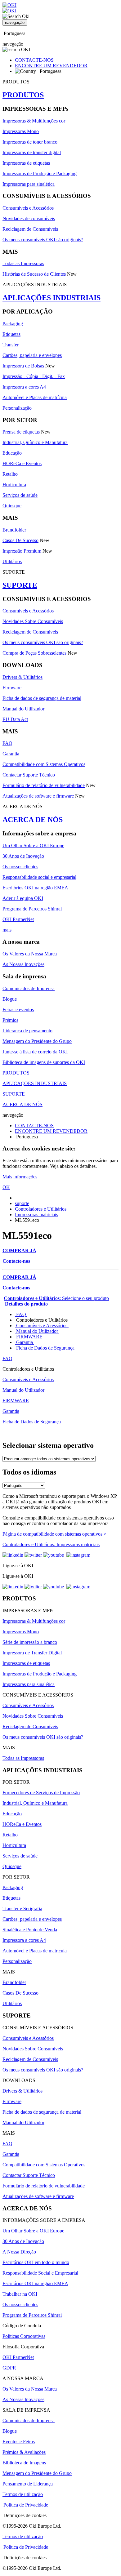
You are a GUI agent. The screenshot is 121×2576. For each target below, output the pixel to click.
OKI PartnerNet (18, 919)
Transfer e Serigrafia (22, 1909)
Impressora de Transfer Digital (32, 1653)
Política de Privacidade (26, 2505)
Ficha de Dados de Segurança (45, 1348)
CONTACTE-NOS (34, 60)
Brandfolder (14, 530)
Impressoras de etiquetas (26, 163)
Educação (12, 453)
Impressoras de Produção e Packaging (40, 174)
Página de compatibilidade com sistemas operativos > (54, 1534)
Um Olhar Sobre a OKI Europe (33, 845)
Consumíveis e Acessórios (28, 208)
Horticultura (14, 485)
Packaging (13, 324)
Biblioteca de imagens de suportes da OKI (44, 1062)
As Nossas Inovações (23, 964)
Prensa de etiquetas (21, 432)
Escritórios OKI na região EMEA (35, 888)
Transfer (11, 345)
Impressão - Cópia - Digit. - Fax (34, 376)
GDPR (9, 2368)
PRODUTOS (23, 95)
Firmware (12, 688)
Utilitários (12, 561)
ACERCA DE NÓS (33, 820)
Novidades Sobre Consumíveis (33, 621)
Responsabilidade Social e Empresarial (40, 2273)
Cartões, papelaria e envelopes (32, 355)
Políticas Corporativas (24, 2336)
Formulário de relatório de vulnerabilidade (44, 785)
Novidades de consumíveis (29, 218)
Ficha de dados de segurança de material (42, 698)
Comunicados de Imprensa (29, 988)
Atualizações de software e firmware (38, 796)
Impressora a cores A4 (24, 387)
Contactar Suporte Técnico (29, 775)
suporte (22, 1203)
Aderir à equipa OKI (23, 898)
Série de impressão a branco (30, 1642)
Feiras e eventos (18, 1010)
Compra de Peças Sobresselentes (34, 653)
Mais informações (20, 1177)
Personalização (17, 408)
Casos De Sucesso (20, 540)
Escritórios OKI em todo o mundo (36, 2262)
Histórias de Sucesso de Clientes (34, 274)
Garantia (11, 754)
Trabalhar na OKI (20, 2294)
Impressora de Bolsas (23, 366)
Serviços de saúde (20, 495)
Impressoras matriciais (36, 1215)
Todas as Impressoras (23, 263)
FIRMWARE (29, 1337)
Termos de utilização (23, 2494)
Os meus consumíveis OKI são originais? (43, 240)
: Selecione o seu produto (56, 1298)
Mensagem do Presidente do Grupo (37, 1041)
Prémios (10, 1020)
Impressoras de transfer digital (32, 152)
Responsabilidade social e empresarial (39, 877)
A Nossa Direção (19, 2252)
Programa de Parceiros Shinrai (32, 909)
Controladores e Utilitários (41, 1209)
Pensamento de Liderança (28, 2484)
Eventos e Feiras (19, 2442)
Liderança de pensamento (27, 1031)
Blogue (10, 999)
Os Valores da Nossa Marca (30, 954)
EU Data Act (15, 719)
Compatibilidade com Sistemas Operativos (44, 764)
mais (7, 930)
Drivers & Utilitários (22, 677)
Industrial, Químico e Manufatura (35, 442)
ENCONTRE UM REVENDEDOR (51, 66)
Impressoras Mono (21, 131)
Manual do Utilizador (23, 709)
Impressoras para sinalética (29, 184)
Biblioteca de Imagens (24, 2463)
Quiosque (12, 506)
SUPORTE (20, 585)
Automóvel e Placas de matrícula (35, 397)
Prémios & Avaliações (24, 2452)
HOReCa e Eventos (22, 463)
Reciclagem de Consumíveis (30, 229)
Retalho (10, 474)
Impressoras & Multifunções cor (34, 121)
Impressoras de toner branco (30, 142)
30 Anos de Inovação (23, 856)
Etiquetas (11, 334)
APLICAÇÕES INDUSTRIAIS (52, 298)
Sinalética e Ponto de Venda (30, 1930)
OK (6, 1187)
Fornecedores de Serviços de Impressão (41, 1793)
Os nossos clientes (20, 867)
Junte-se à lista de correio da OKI (35, 1052)
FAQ (7, 743)
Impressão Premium (22, 551)
